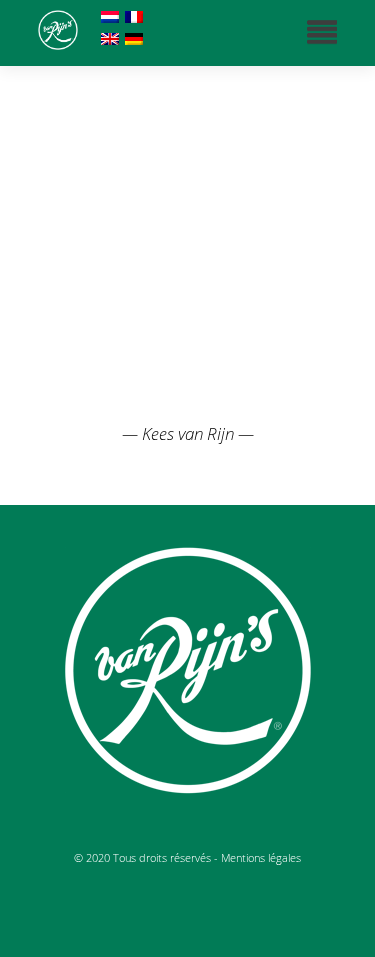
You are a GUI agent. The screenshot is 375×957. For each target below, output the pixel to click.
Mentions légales (261, 857)
